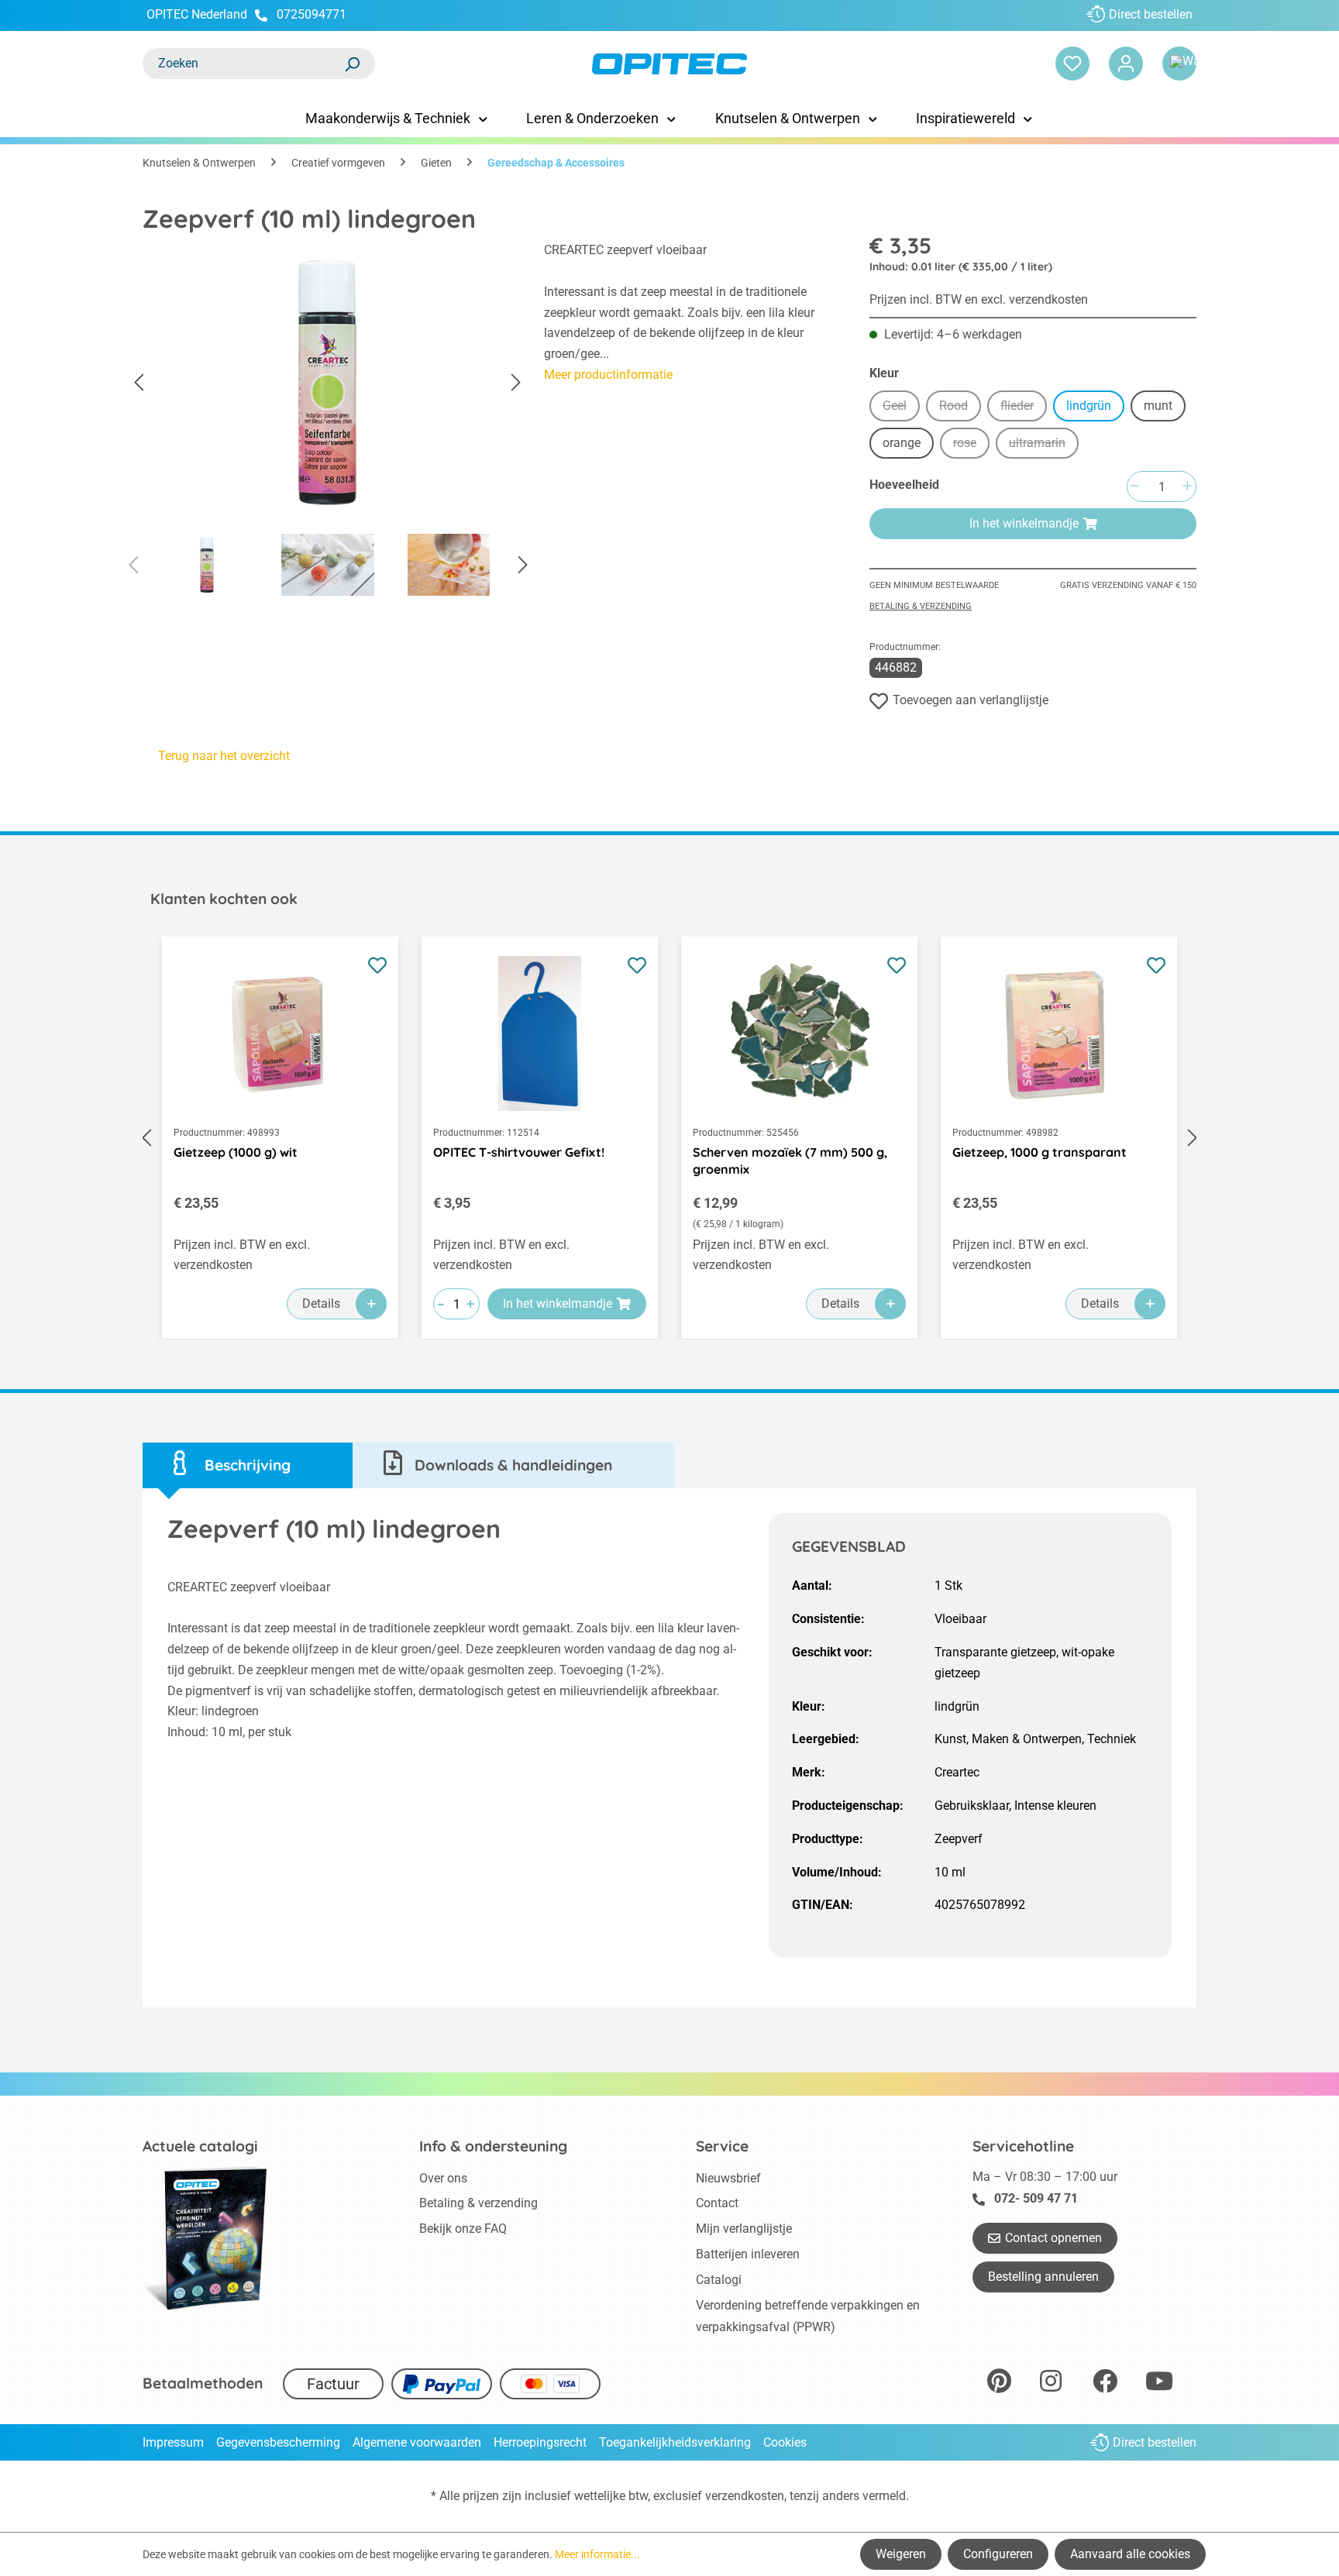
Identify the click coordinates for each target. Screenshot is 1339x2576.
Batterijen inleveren (748, 2254)
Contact (717, 2203)
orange (902, 443)
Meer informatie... (597, 2554)
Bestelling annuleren (1043, 2277)
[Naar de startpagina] (669, 64)
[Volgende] (516, 383)
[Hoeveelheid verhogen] (1187, 487)
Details (321, 1303)
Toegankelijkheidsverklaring (675, 2442)
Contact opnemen (1053, 2238)
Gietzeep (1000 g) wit (236, 1152)
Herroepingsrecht (540, 2442)
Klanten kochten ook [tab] (224, 899)
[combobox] (243, 64)
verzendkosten (745, 2496)
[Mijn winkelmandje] (1179, 64)
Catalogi (719, 2280)
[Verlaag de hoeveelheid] (1134, 487)
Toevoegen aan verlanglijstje (971, 700)
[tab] (248, 1465)
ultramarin (1044, 445)
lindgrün (1089, 406)
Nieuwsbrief (728, 2178)
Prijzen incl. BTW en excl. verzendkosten (979, 299)
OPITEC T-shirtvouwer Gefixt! (519, 1152)
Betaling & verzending (921, 606)
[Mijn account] (1126, 64)
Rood (960, 408)
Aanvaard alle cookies (1130, 2554)
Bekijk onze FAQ (463, 2229)
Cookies (785, 2442)
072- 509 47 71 (1036, 2198)
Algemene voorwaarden (417, 2442)
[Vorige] (139, 383)
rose (971, 445)
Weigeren (901, 2554)
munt (1158, 406)
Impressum (173, 2442)
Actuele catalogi (200, 2146)
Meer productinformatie (608, 375)
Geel (901, 408)
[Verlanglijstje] (1072, 64)
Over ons (443, 2178)
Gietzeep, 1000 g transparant (1040, 1152)
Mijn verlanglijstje (744, 2229)
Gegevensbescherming (278, 2442)
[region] (328, 423)
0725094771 (312, 14)
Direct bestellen (1151, 14)
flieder (1024, 408)
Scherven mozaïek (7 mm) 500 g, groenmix (790, 1161)
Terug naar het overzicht (224, 756)
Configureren (998, 2554)
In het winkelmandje (1024, 523)
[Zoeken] (352, 64)
